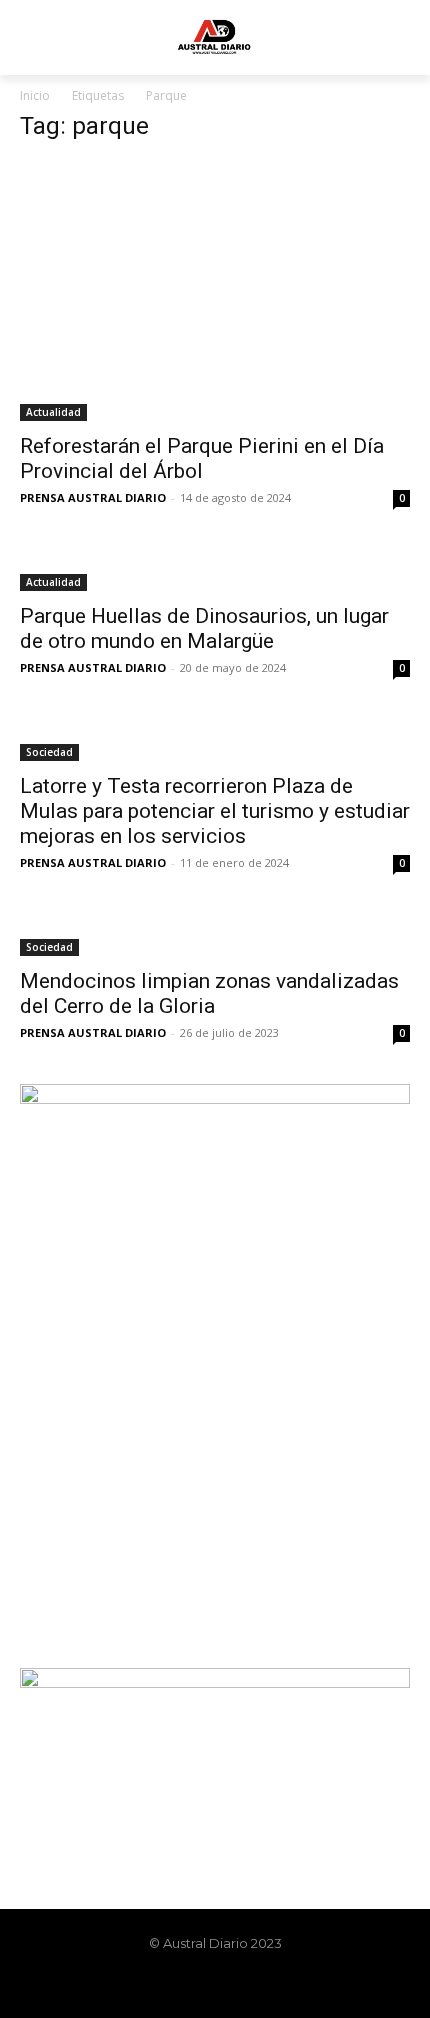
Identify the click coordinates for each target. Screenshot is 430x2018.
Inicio (35, 95)
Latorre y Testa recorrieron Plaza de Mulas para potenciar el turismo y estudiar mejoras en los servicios (215, 811)
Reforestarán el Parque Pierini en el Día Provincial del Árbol (202, 458)
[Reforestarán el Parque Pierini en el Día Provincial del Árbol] (215, 291)
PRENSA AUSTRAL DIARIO (93, 497)
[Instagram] (198, 1985)
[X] (232, 1985)
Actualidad (53, 412)
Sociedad (49, 752)
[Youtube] (266, 1985)
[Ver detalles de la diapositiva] (215, 1357)
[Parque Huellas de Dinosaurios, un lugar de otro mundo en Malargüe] (215, 570)
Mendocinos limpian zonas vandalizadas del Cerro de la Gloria (209, 993)
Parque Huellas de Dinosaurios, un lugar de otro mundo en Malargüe (204, 628)
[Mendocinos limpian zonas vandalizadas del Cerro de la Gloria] (215, 935)
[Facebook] (164, 1985)
